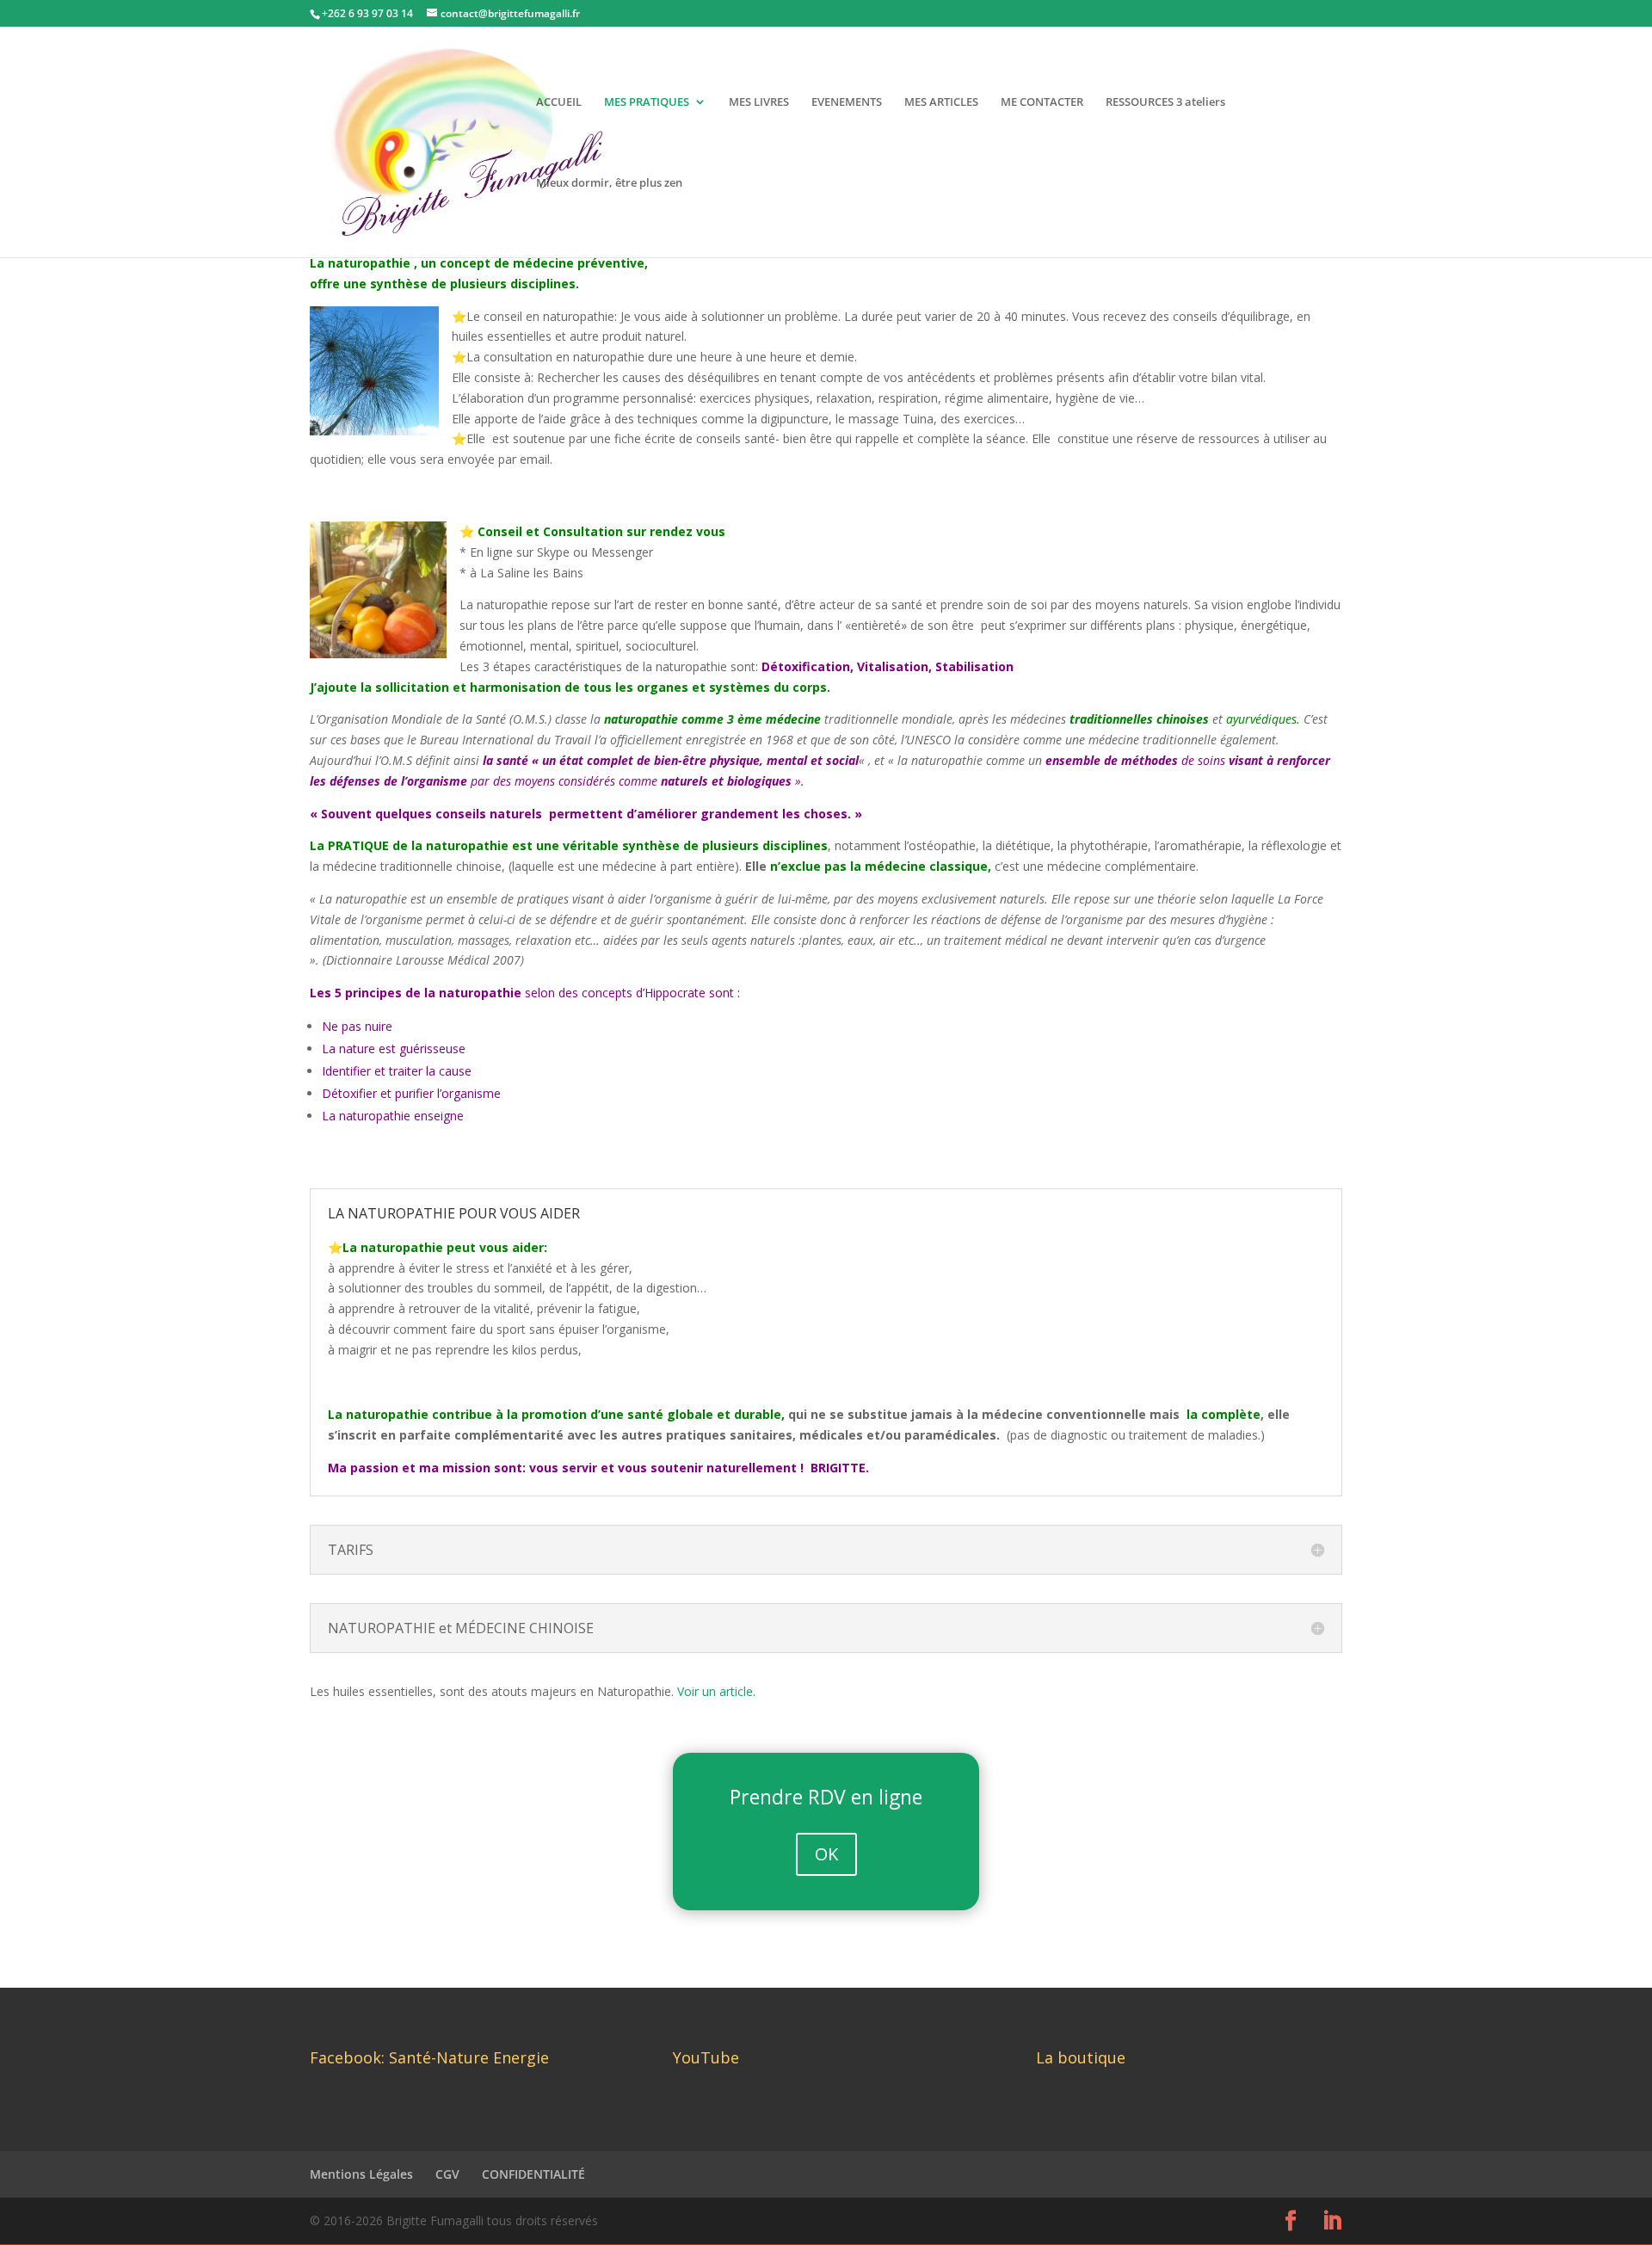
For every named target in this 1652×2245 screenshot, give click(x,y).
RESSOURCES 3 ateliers (1165, 102)
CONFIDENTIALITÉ (533, 2174)
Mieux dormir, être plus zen (609, 183)
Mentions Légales (361, 2174)
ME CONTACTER (1042, 102)
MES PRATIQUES (647, 102)
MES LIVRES (759, 102)
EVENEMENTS (847, 102)
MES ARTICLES (941, 102)
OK (826, 1854)
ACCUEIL (559, 102)
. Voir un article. (713, 1691)
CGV (447, 2174)
